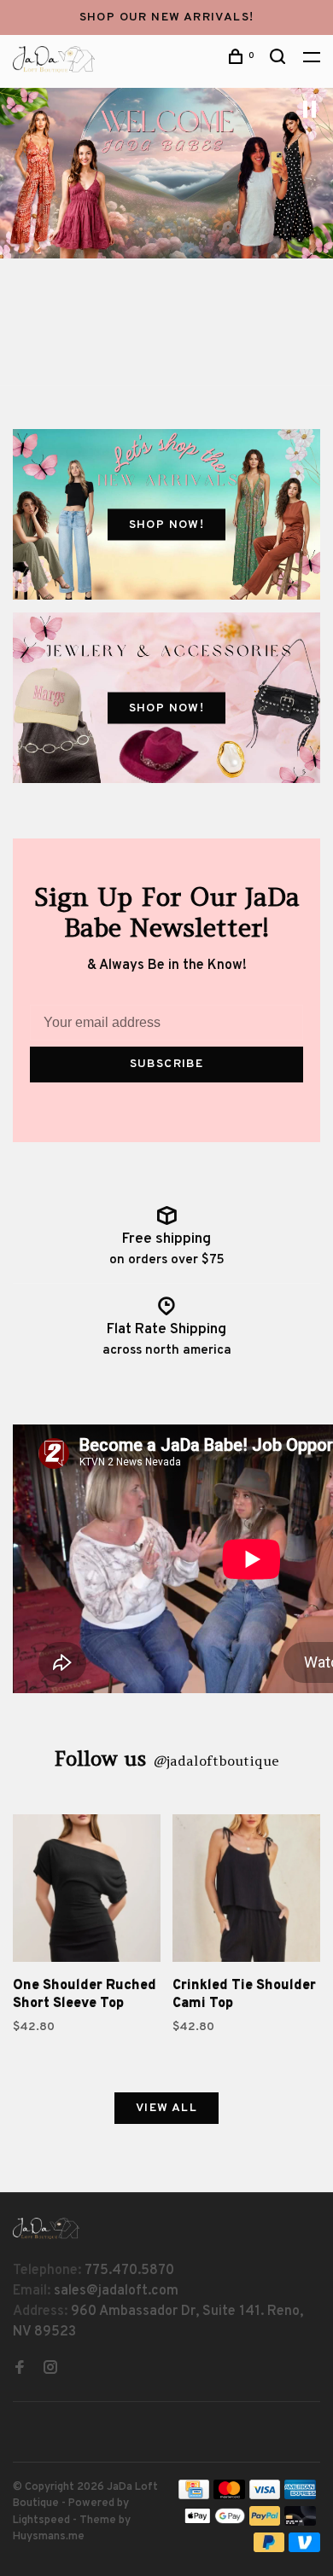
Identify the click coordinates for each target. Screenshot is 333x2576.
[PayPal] (265, 2522)
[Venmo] (304, 2549)
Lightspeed (41, 2521)
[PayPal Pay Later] (269, 2549)
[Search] (280, 60)
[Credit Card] (194, 2496)
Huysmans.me (49, 2537)
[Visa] (265, 2496)
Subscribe (167, 1064)
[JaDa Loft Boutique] (46, 2228)
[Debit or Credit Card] (300, 2522)
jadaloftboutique (216, 1761)
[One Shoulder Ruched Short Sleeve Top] (87, 1891)
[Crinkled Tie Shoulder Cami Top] (246, 1891)
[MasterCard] (229, 2496)
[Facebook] (20, 2370)
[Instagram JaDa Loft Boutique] (50, 2370)
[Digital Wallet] (214, 2522)
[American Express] (300, 2496)
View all (166, 2108)
